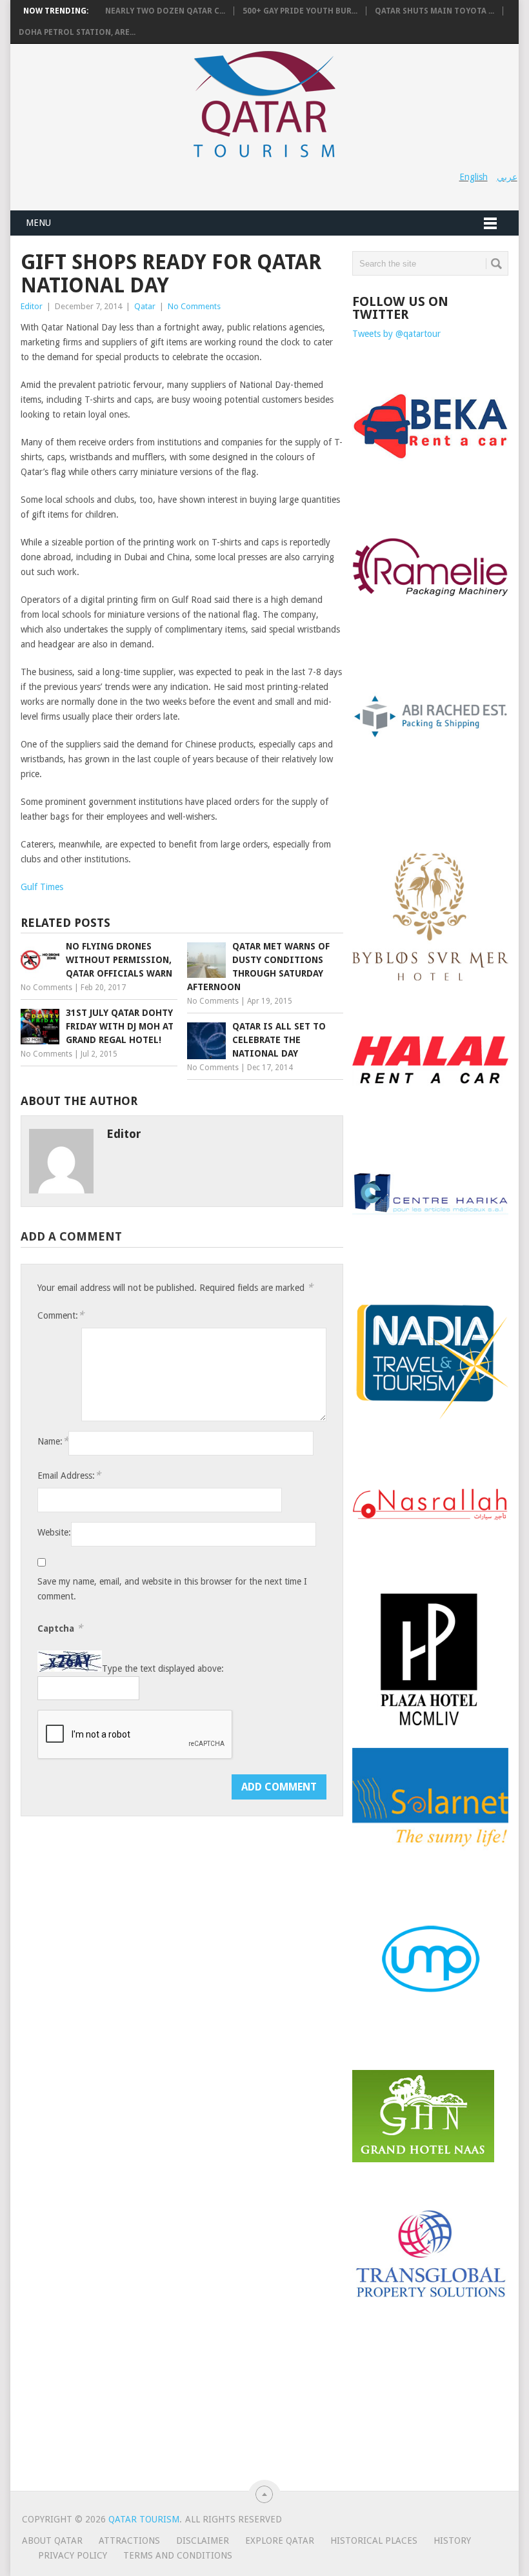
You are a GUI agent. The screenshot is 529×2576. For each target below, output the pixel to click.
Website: (54, 1532)
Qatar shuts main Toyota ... (434, 11)
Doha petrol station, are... (77, 32)
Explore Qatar (280, 2541)
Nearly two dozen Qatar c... (165, 11)
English (474, 177)
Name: (53, 1441)
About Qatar (52, 2541)
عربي (507, 177)
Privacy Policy (73, 2555)
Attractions (129, 2541)
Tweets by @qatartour (396, 334)
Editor (32, 306)
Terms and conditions (178, 2555)
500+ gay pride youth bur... (300, 11)
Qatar (145, 306)
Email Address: (69, 1475)
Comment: (61, 1315)
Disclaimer (203, 2541)
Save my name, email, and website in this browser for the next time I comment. (172, 1589)
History (452, 2541)
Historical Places (374, 2541)
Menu (38, 223)
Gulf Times (42, 887)
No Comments (194, 306)
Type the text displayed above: (163, 1668)
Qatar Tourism (144, 2519)
